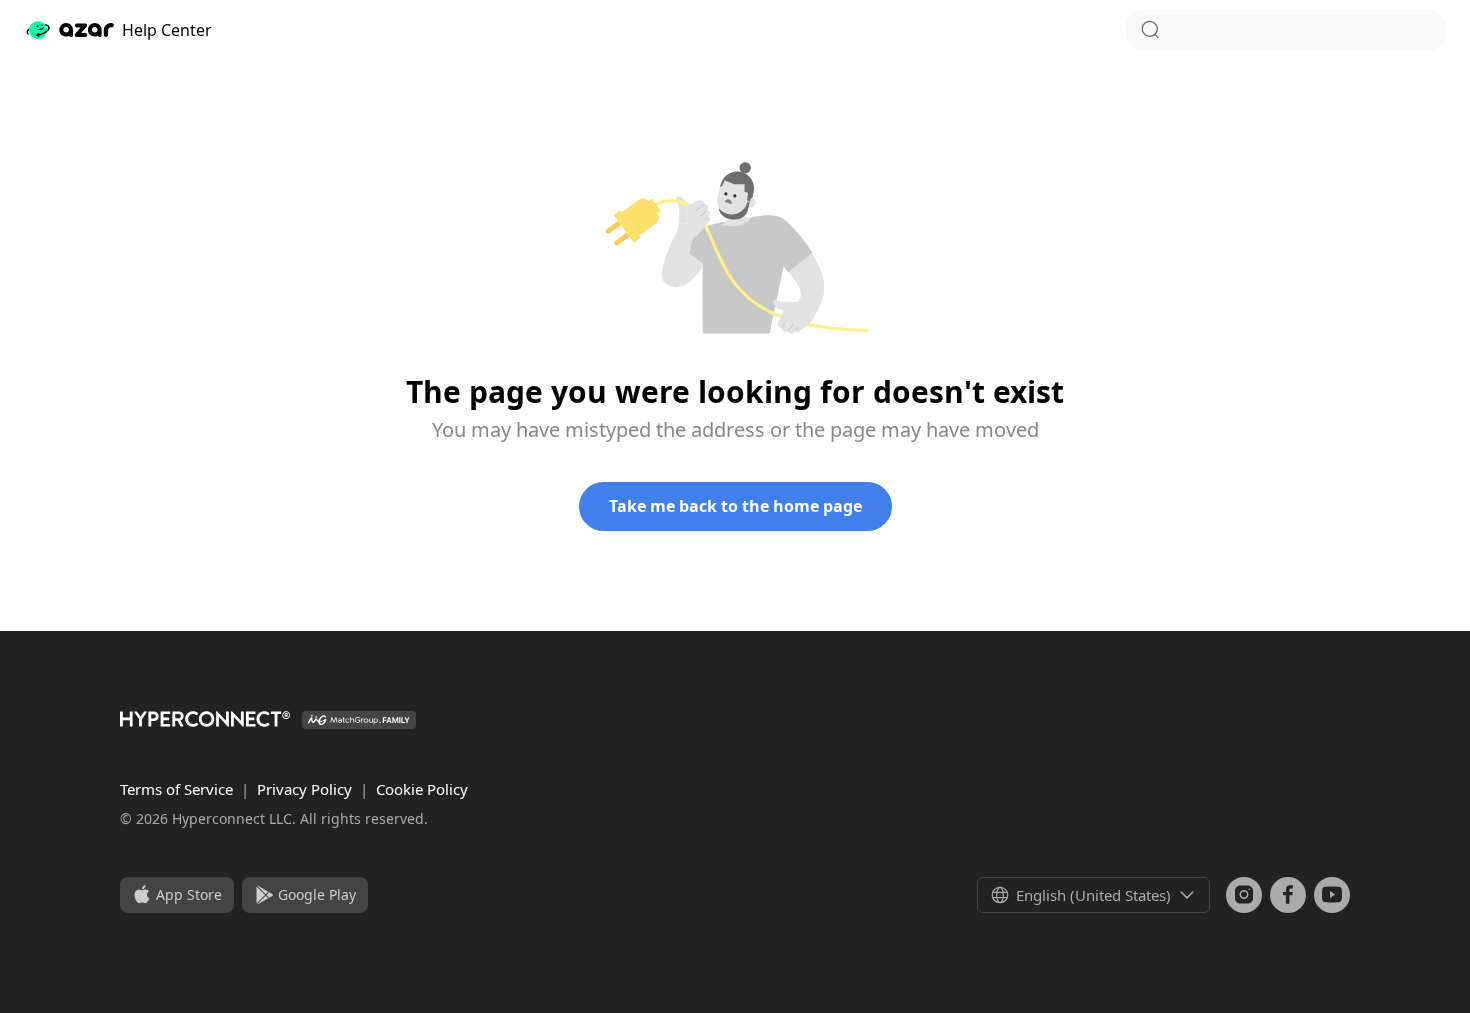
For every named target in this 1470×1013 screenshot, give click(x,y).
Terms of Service (178, 789)
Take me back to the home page (735, 506)
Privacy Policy (306, 789)
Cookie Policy (422, 789)
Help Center (167, 30)
